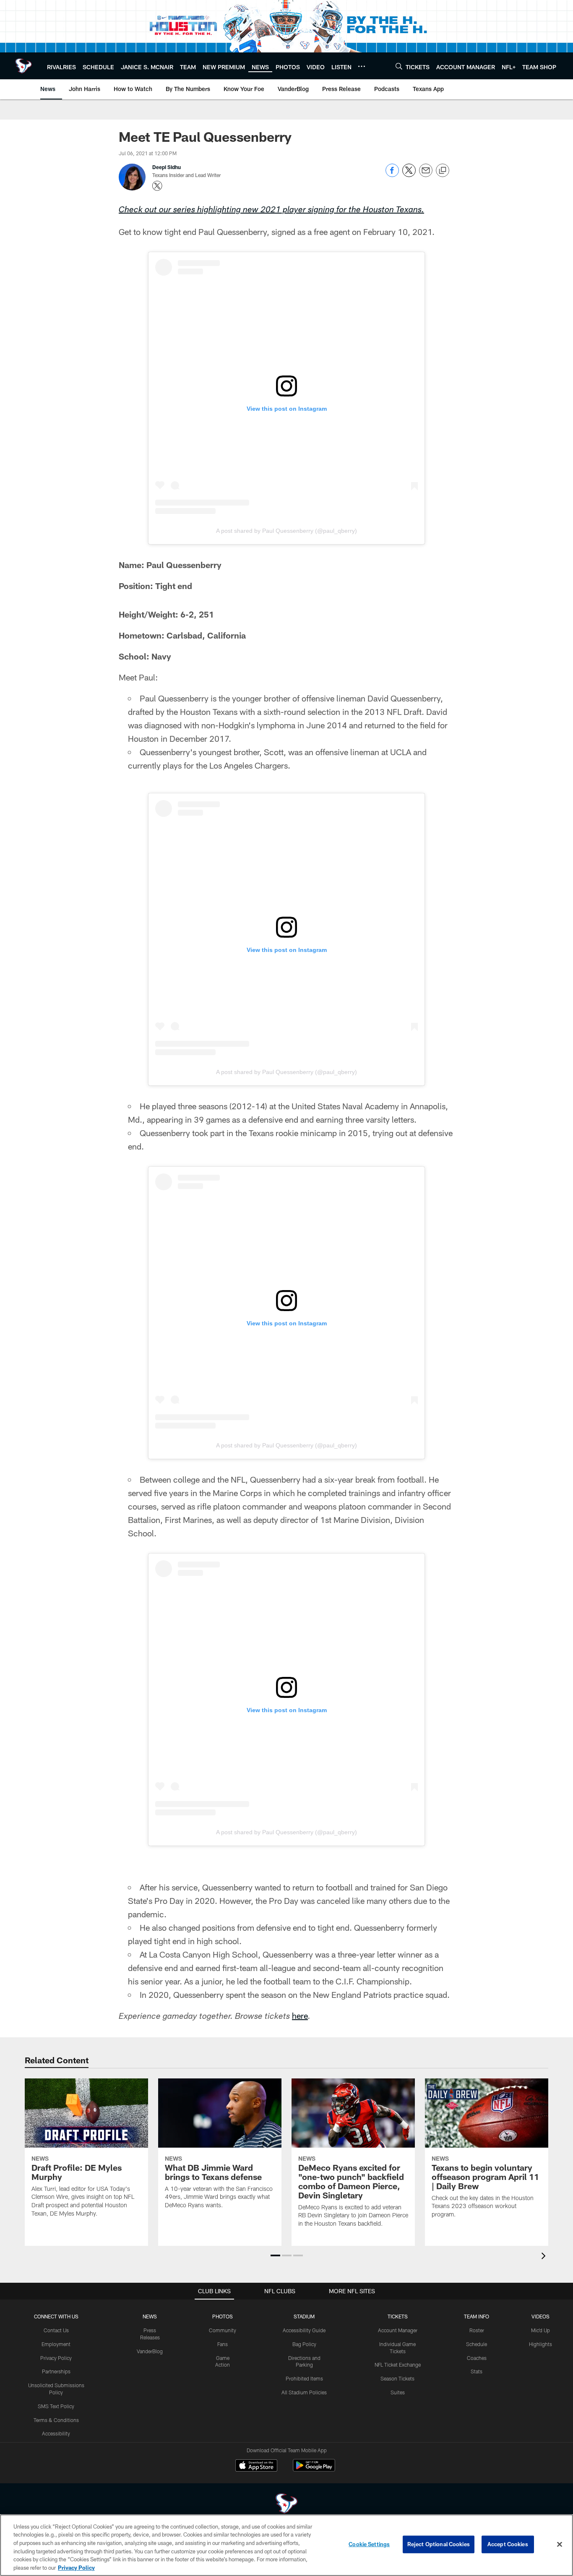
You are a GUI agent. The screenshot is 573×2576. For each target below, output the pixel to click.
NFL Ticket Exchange (398, 2365)
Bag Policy (304, 2344)
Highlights (540, 2344)
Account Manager (398, 2330)
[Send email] (426, 175)
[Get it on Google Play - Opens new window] (314, 2470)
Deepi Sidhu (167, 167)
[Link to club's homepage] (23, 66)
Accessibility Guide (304, 2330)
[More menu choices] (362, 66)
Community (223, 2330)
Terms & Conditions (56, 2420)
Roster (477, 2330)
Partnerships (56, 2371)
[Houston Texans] (286, 2504)
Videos (540, 2316)
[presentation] (545, 2257)
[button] (275, 2255)
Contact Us (56, 2330)
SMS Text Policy (56, 2406)
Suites (398, 2392)
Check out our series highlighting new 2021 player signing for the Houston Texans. (271, 211)
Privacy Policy (56, 2358)
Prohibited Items (304, 2378)
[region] (286, 2545)
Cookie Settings (369, 2544)
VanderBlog (150, 2351)
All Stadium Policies (304, 2392)
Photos (223, 2316)
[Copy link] (443, 171)
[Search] (399, 66)
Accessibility (56, 2433)
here (300, 2015)
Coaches (477, 2358)
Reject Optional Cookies (439, 2544)
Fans (223, 2344)
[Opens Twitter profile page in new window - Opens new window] (157, 186)
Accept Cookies (508, 2544)
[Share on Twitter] (409, 175)
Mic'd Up (540, 2330)
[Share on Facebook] (392, 175)
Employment (56, 2344)
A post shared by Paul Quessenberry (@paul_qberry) (286, 531)
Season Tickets (397, 2378)
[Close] (560, 2545)
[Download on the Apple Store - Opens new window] (256, 2466)
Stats (477, 2371)
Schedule (477, 2344)
